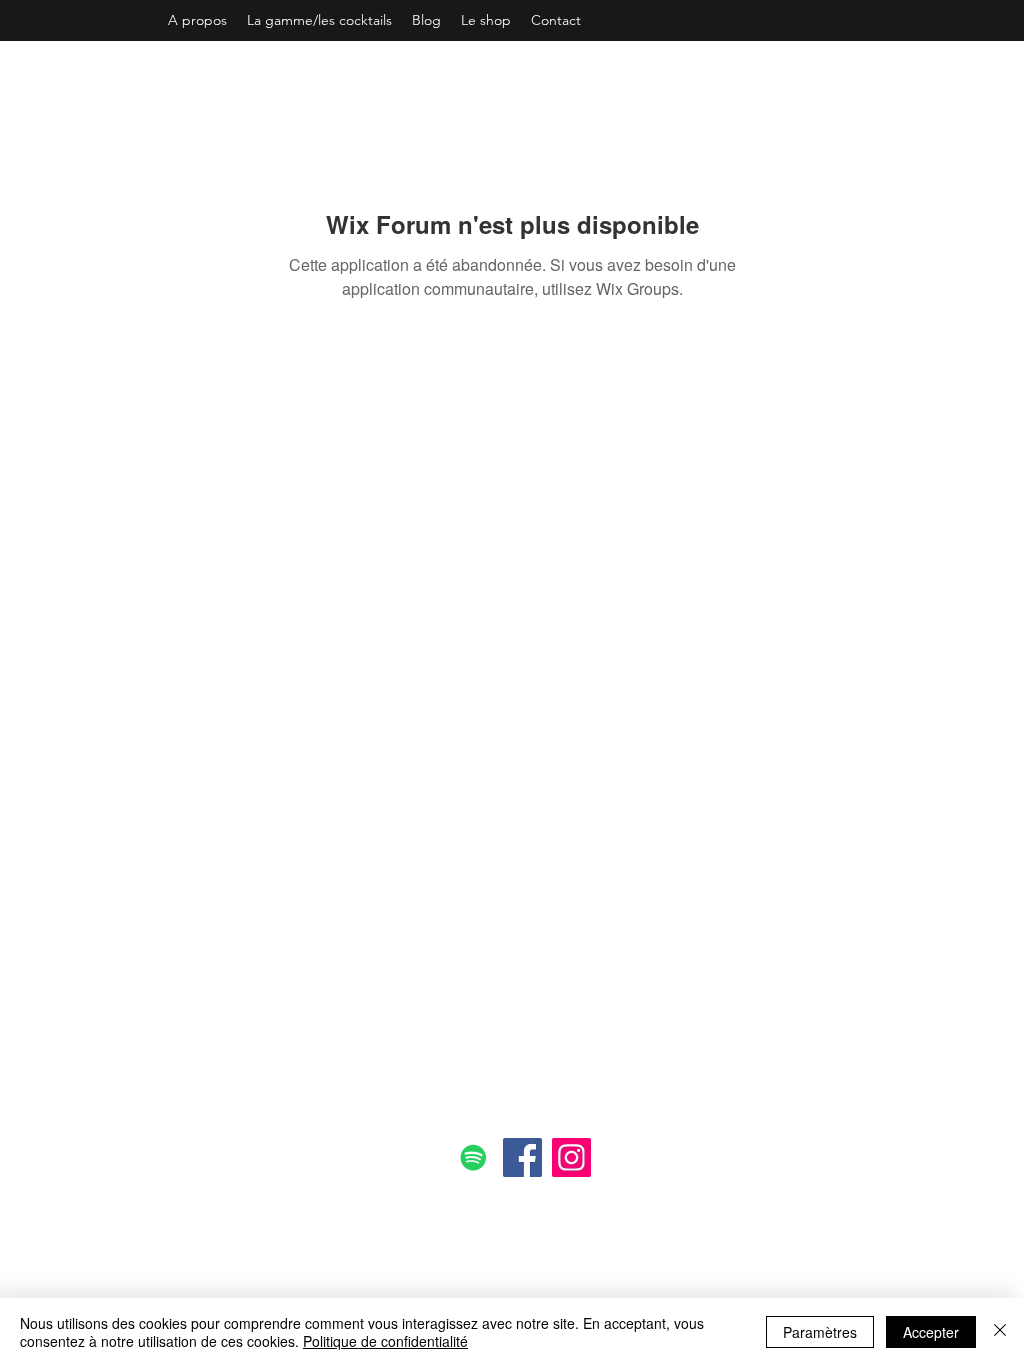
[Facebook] (522, 1157)
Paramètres (820, 1332)
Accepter (931, 1332)
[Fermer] (1000, 1332)
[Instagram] (571, 1157)
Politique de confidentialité (385, 1341)
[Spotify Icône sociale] (473, 1157)
